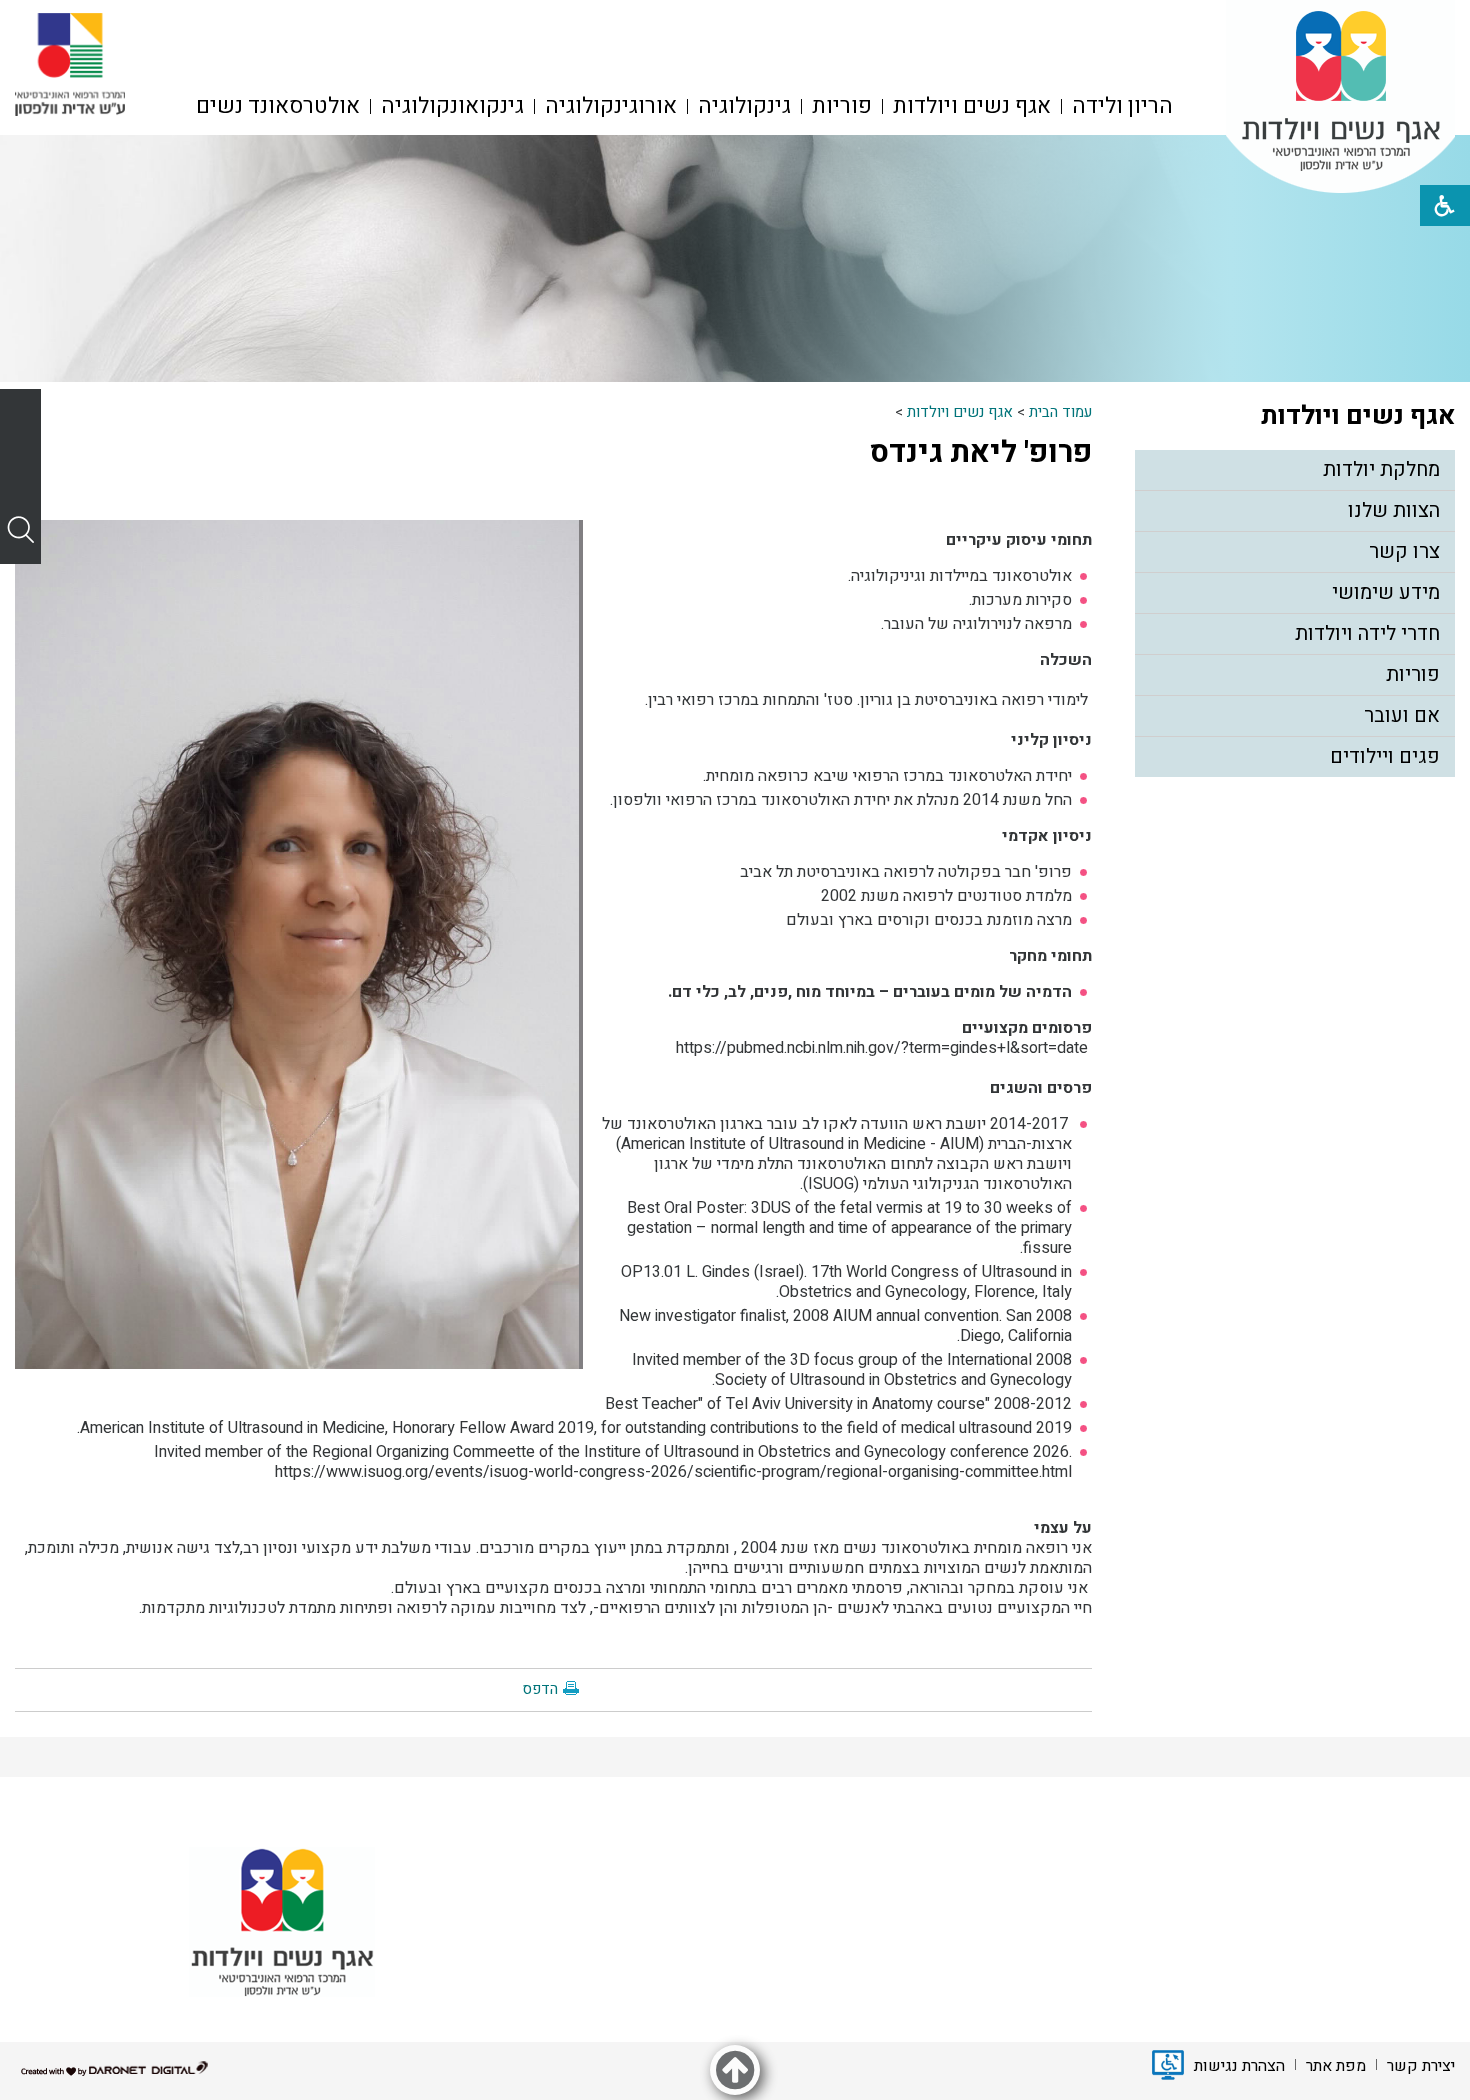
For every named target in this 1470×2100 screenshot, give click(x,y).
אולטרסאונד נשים (278, 106)
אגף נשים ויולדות (972, 106)
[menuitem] (1123, 106)
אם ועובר (1402, 715)
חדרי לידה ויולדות (1367, 633)
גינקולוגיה (744, 106)
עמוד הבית (1060, 412)
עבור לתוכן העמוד (735, 20)
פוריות (842, 106)
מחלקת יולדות (1381, 469)
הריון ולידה (1122, 106)
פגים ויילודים (1385, 756)
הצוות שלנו (1394, 510)
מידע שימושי (1386, 592)
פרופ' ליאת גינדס (981, 453)
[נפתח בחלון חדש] (70, 64)
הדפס (540, 1689)
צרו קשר (1404, 551)
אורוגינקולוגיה (611, 106)
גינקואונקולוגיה (452, 106)
